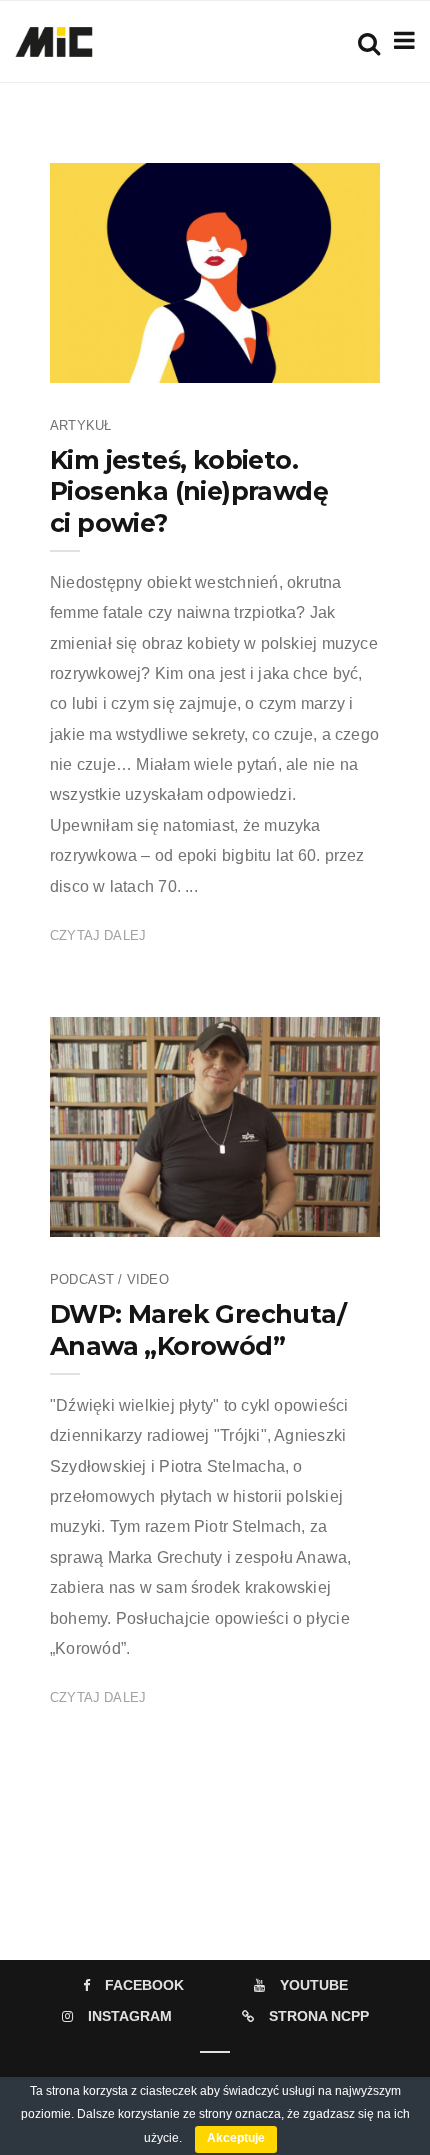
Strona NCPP (319, 2016)
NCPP (131, 1215)
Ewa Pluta (142, 361)
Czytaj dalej (98, 935)
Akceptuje (236, 2138)
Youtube (314, 1985)
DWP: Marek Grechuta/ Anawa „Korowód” (198, 1329)
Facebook (144, 1985)
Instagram (130, 2016)
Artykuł (80, 425)
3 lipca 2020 (321, 1215)
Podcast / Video (109, 1279)
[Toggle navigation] (400, 40)
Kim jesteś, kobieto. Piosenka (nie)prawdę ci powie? (189, 491)
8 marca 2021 (316, 361)
